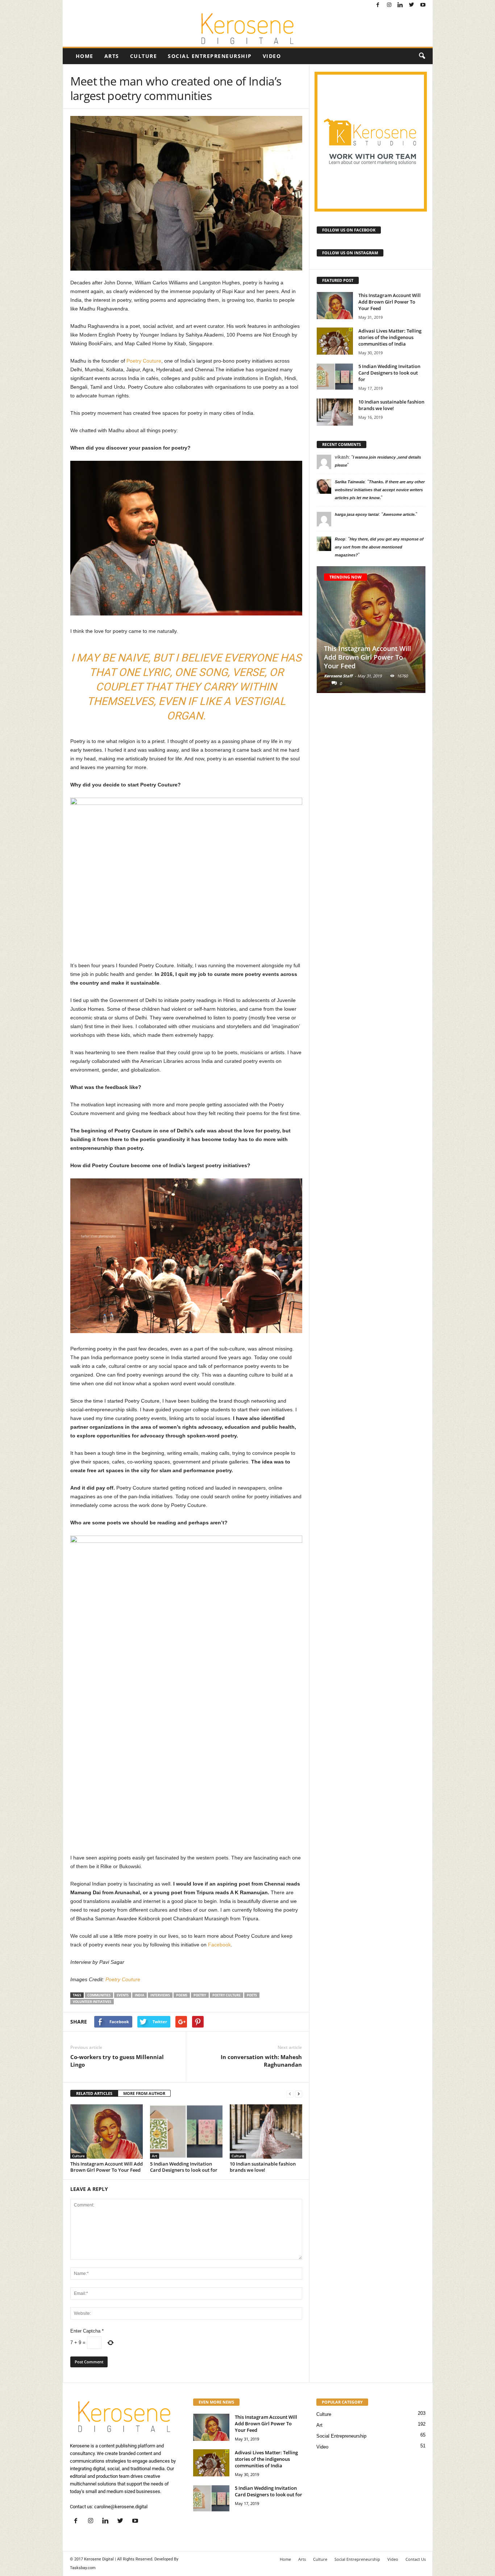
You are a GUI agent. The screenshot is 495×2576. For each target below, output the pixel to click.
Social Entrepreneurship (210, 56)
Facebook (219, 1945)
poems (182, 1995)
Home (85, 56)
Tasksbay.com (83, 2568)
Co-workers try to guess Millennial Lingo (117, 2061)
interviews (160, 1995)
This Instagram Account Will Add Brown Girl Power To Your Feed (107, 2167)
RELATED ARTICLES (94, 2093)
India (140, 1995)
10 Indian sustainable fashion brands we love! (263, 2167)
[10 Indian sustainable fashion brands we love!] (266, 2132)
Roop (340, 539)
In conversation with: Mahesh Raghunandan (261, 2061)
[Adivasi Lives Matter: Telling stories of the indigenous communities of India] (335, 341)
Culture (144, 56)
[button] (422, 56)
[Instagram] (389, 5)
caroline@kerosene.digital (121, 2507)
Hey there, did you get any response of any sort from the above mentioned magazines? (379, 547)
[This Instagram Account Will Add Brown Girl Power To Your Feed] (107, 2132)
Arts (112, 56)
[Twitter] (412, 5)
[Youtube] (423, 5)
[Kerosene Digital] (248, 29)
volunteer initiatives (92, 2002)
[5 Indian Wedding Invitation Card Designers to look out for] (186, 2132)
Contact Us (416, 2559)
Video (272, 56)
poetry (200, 1995)
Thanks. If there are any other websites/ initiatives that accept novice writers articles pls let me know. (380, 490)
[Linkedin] (400, 5)
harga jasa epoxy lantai (357, 514)
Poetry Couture (144, 361)
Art (155, 2156)
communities (99, 1995)
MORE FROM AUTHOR (144, 2093)
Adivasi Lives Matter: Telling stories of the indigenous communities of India (390, 337)
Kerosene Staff (338, 676)
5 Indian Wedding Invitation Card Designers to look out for (184, 2167)
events (123, 1995)
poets (252, 1995)
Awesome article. (399, 514)
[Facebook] (378, 5)
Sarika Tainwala (350, 482)
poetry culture (226, 1995)
